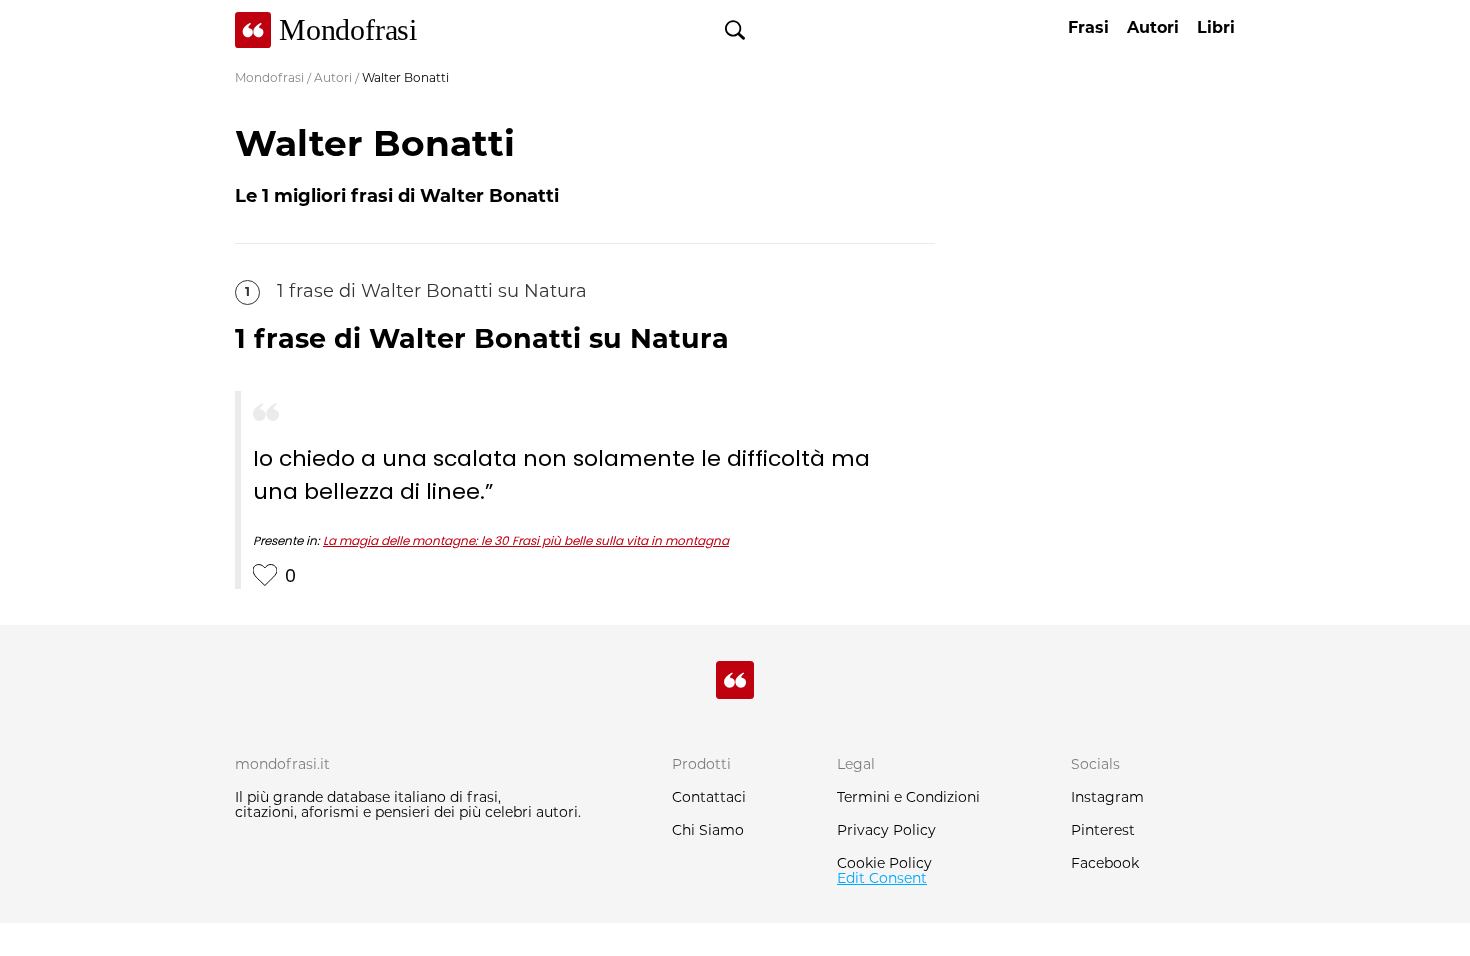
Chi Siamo (708, 831)
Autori (333, 79)
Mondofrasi (269, 79)
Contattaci (709, 798)
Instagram (1107, 798)
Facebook (1105, 864)
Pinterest (1103, 831)
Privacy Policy (886, 831)
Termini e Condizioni (908, 798)
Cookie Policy (884, 864)
